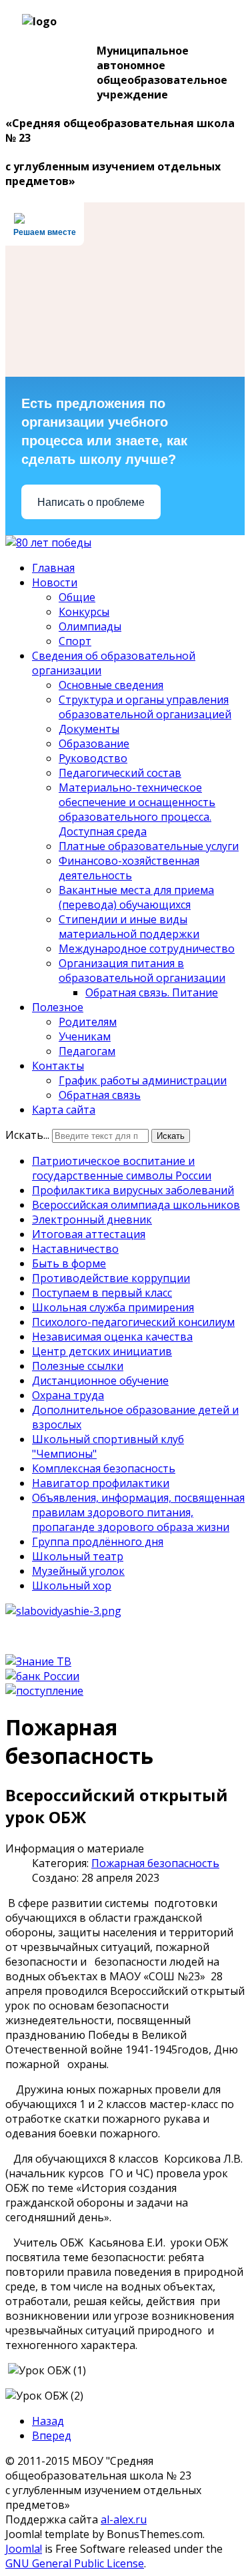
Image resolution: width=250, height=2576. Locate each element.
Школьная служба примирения (113, 1307)
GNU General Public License (75, 2563)
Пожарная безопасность (155, 1863)
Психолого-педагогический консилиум (133, 1322)
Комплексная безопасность (104, 1468)
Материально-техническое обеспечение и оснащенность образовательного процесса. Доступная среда (137, 809)
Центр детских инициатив (102, 1351)
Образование (94, 744)
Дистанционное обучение (100, 1381)
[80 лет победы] (48, 542)
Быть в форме (69, 1263)
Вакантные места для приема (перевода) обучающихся (136, 897)
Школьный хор (72, 1586)
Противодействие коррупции (111, 1278)
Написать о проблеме (91, 502)
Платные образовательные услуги (149, 846)
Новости (55, 582)
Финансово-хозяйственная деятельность (129, 868)
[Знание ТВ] (38, 1661)
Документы (89, 729)
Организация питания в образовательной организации (142, 970)
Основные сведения (111, 685)
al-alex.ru (124, 2519)
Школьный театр (78, 1556)
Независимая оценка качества (112, 1337)
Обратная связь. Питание (152, 992)
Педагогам (87, 1051)
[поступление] (44, 1691)
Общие (77, 597)
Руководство (93, 758)
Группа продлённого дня (98, 1542)
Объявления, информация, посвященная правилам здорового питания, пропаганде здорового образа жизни (138, 1512)
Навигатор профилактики (101, 1483)
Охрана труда (68, 1395)
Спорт (75, 641)
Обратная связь (100, 1095)
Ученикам (85, 1036)
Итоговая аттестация (89, 1234)
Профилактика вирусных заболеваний (133, 1190)
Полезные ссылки (78, 1366)
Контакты (58, 1066)
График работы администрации (143, 1080)
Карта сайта (64, 1110)
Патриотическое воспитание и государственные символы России (122, 1168)
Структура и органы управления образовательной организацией (145, 707)
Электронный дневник (92, 1219)
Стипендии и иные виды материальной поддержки (129, 927)
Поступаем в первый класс (102, 1293)
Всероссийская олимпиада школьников (136, 1205)
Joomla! (24, 2549)
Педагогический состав (120, 773)
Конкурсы (84, 612)
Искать (171, 1136)
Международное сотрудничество (147, 949)
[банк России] (42, 1676)
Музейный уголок (78, 1571)
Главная (53, 568)
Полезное (58, 1007)
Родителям (88, 1022)
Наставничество (75, 1249)
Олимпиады (90, 626)
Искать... (27, 1135)
